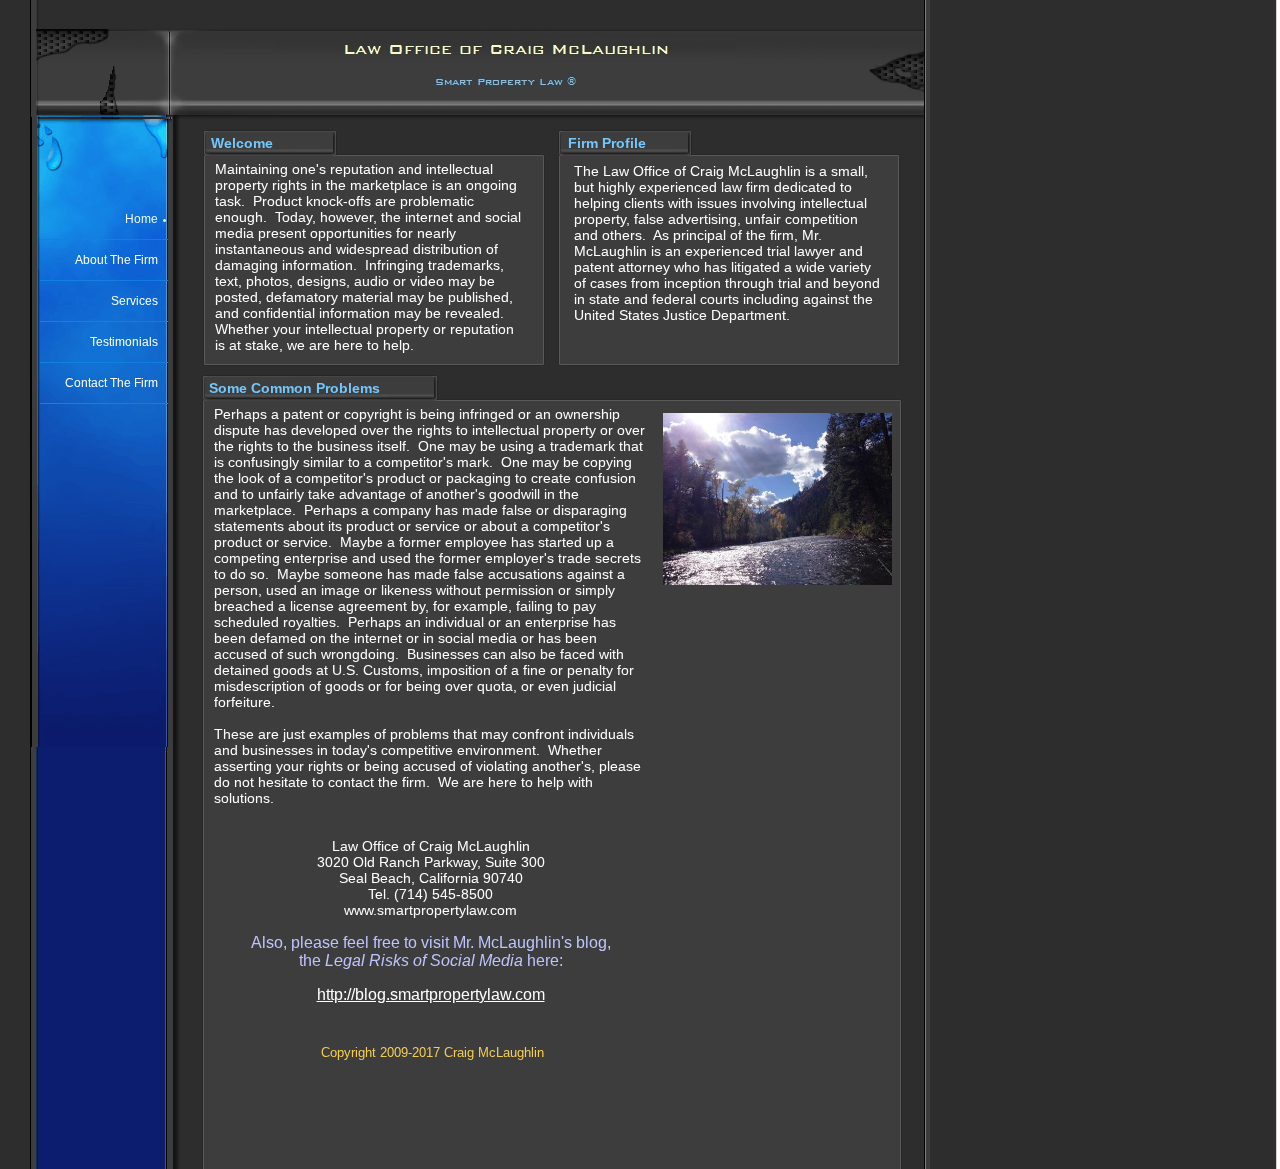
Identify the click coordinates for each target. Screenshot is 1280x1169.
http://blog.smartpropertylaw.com (431, 994)
